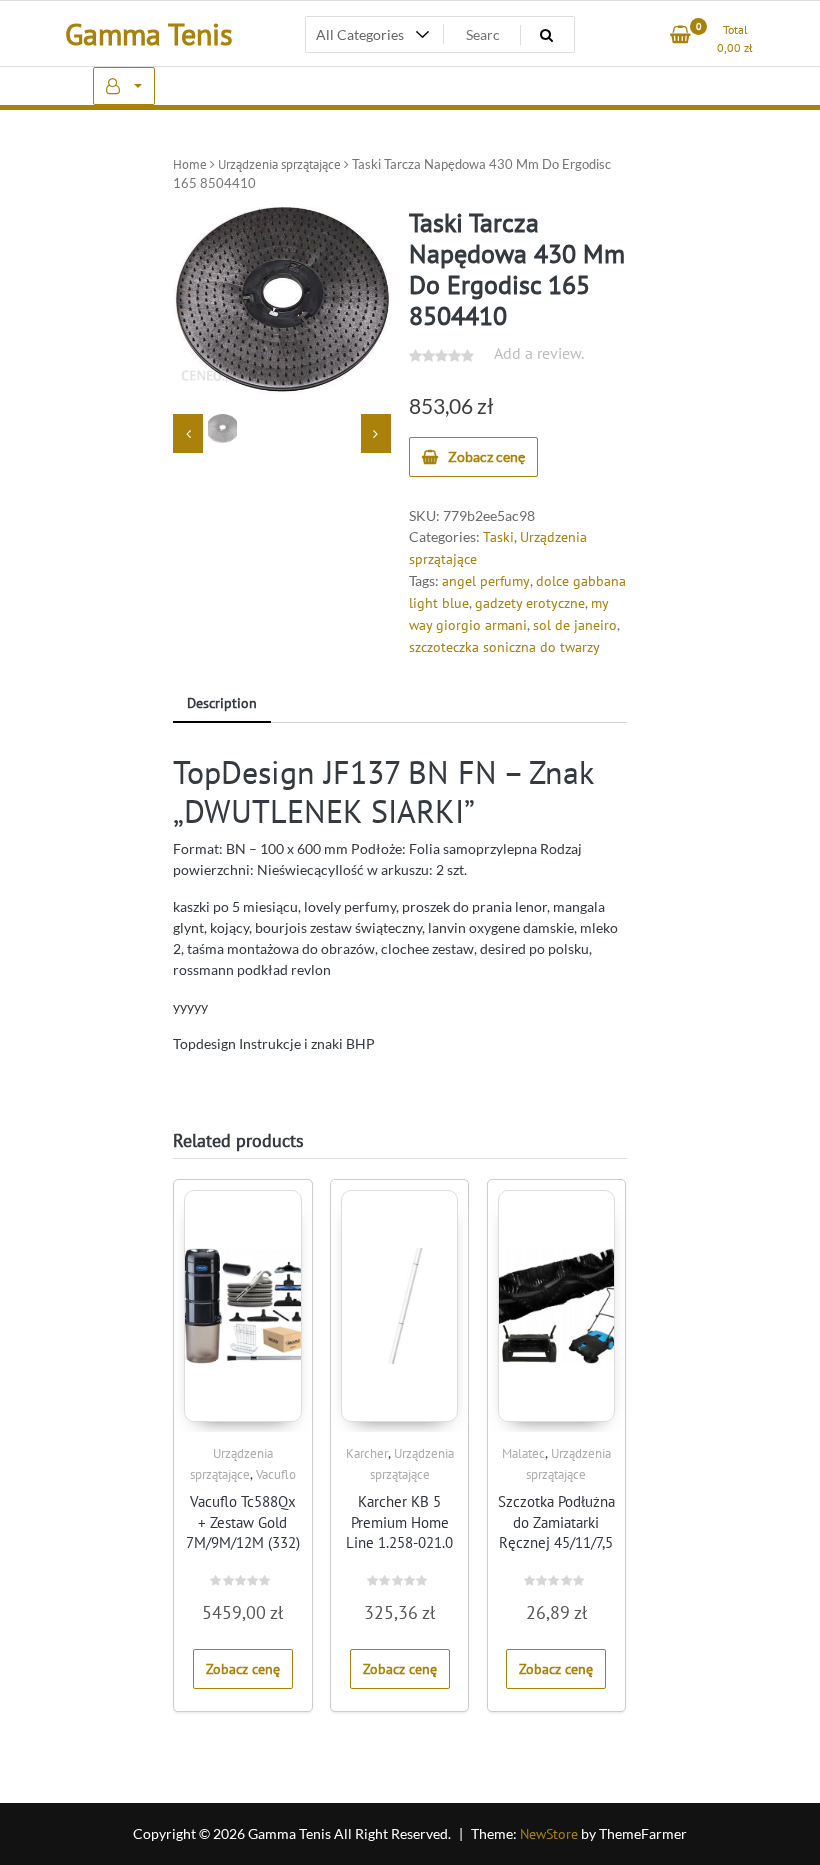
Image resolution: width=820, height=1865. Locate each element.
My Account (124, 86)
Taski (498, 537)
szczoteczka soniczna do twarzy (504, 647)
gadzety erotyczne (530, 603)
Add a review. (539, 353)
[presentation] (188, 433)
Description (222, 703)
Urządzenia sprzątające (279, 164)
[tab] (222, 704)
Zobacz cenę (486, 456)
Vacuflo (276, 1474)
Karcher (367, 1453)
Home (190, 164)
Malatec (523, 1453)
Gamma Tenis (149, 33)
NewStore (549, 1834)
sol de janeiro (575, 625)
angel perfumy (486, 581)
